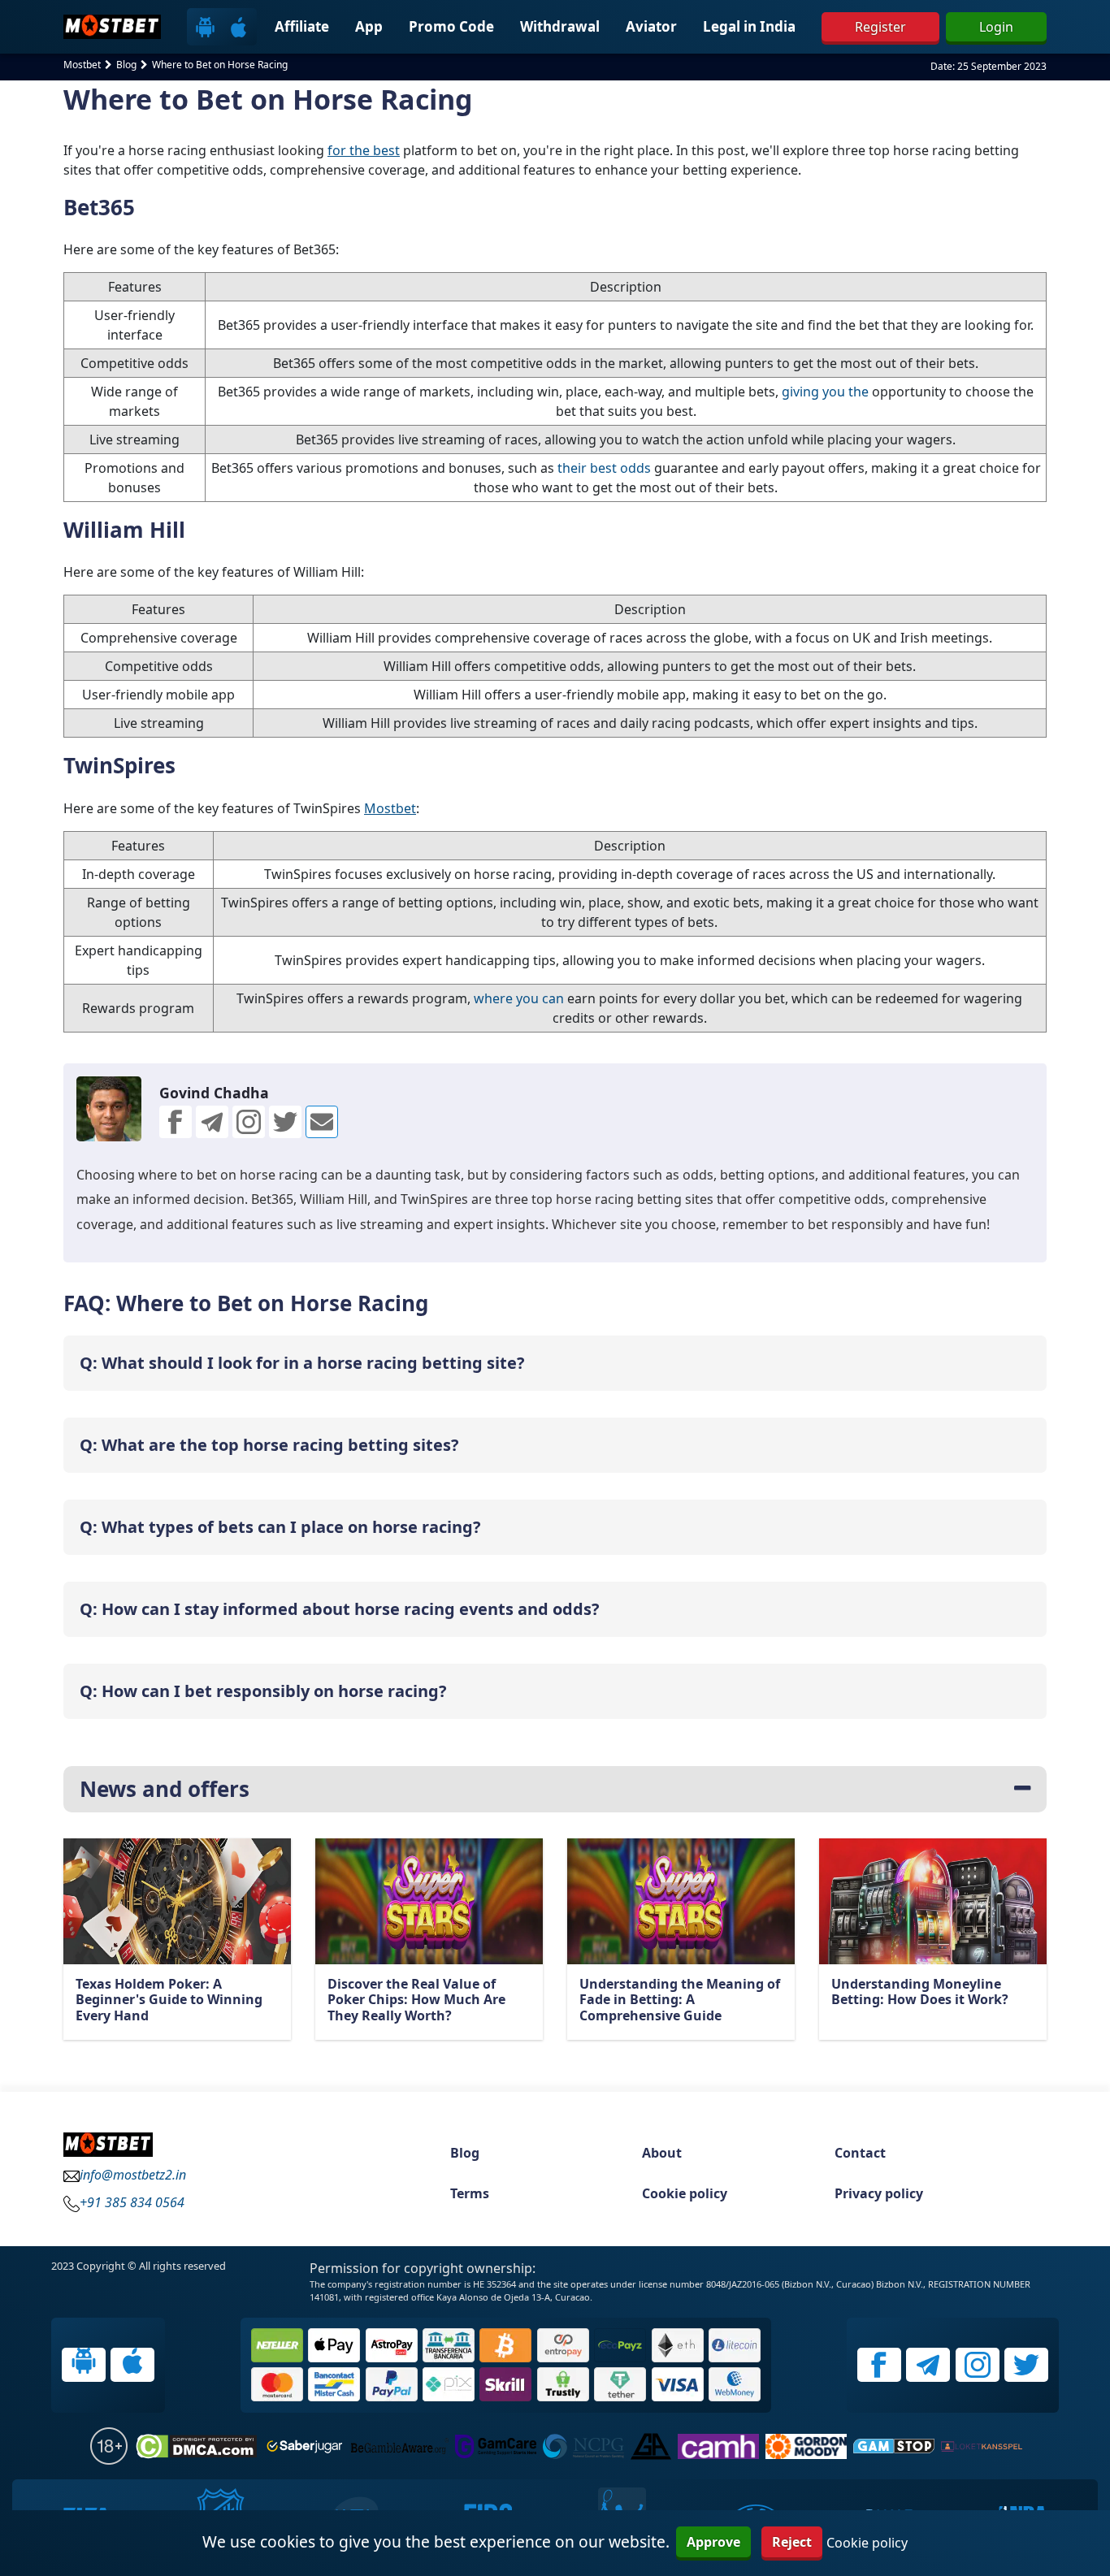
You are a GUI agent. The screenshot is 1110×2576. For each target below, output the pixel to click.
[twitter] (322, 1122)
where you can (519, 998)
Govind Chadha (214, 1093)
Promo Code (451, 26)
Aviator (651, 26)
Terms (470, 2193)
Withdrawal (560, 26)
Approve (713, 2542)
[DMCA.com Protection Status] (196, 2446)
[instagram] (978, 2365)
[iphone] (238, 26)
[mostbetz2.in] (112, 27)
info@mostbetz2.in (133, 2175)
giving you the (825, 392)
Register (880, 27)
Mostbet (390, 808)
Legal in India (749, 26)
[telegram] (928, 2365)
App (369, 26)
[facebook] (879, 2365)
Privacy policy (879, 2193)
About (662, 2153)
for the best (364, 150)
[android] (205, 26)
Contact (860, 2153)
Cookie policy (685, 2193)
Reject (792, 2542)
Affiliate (302, 26)
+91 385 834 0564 (132, 2202)
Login (996, 27)
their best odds (604, 468)
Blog (465, 2153)
